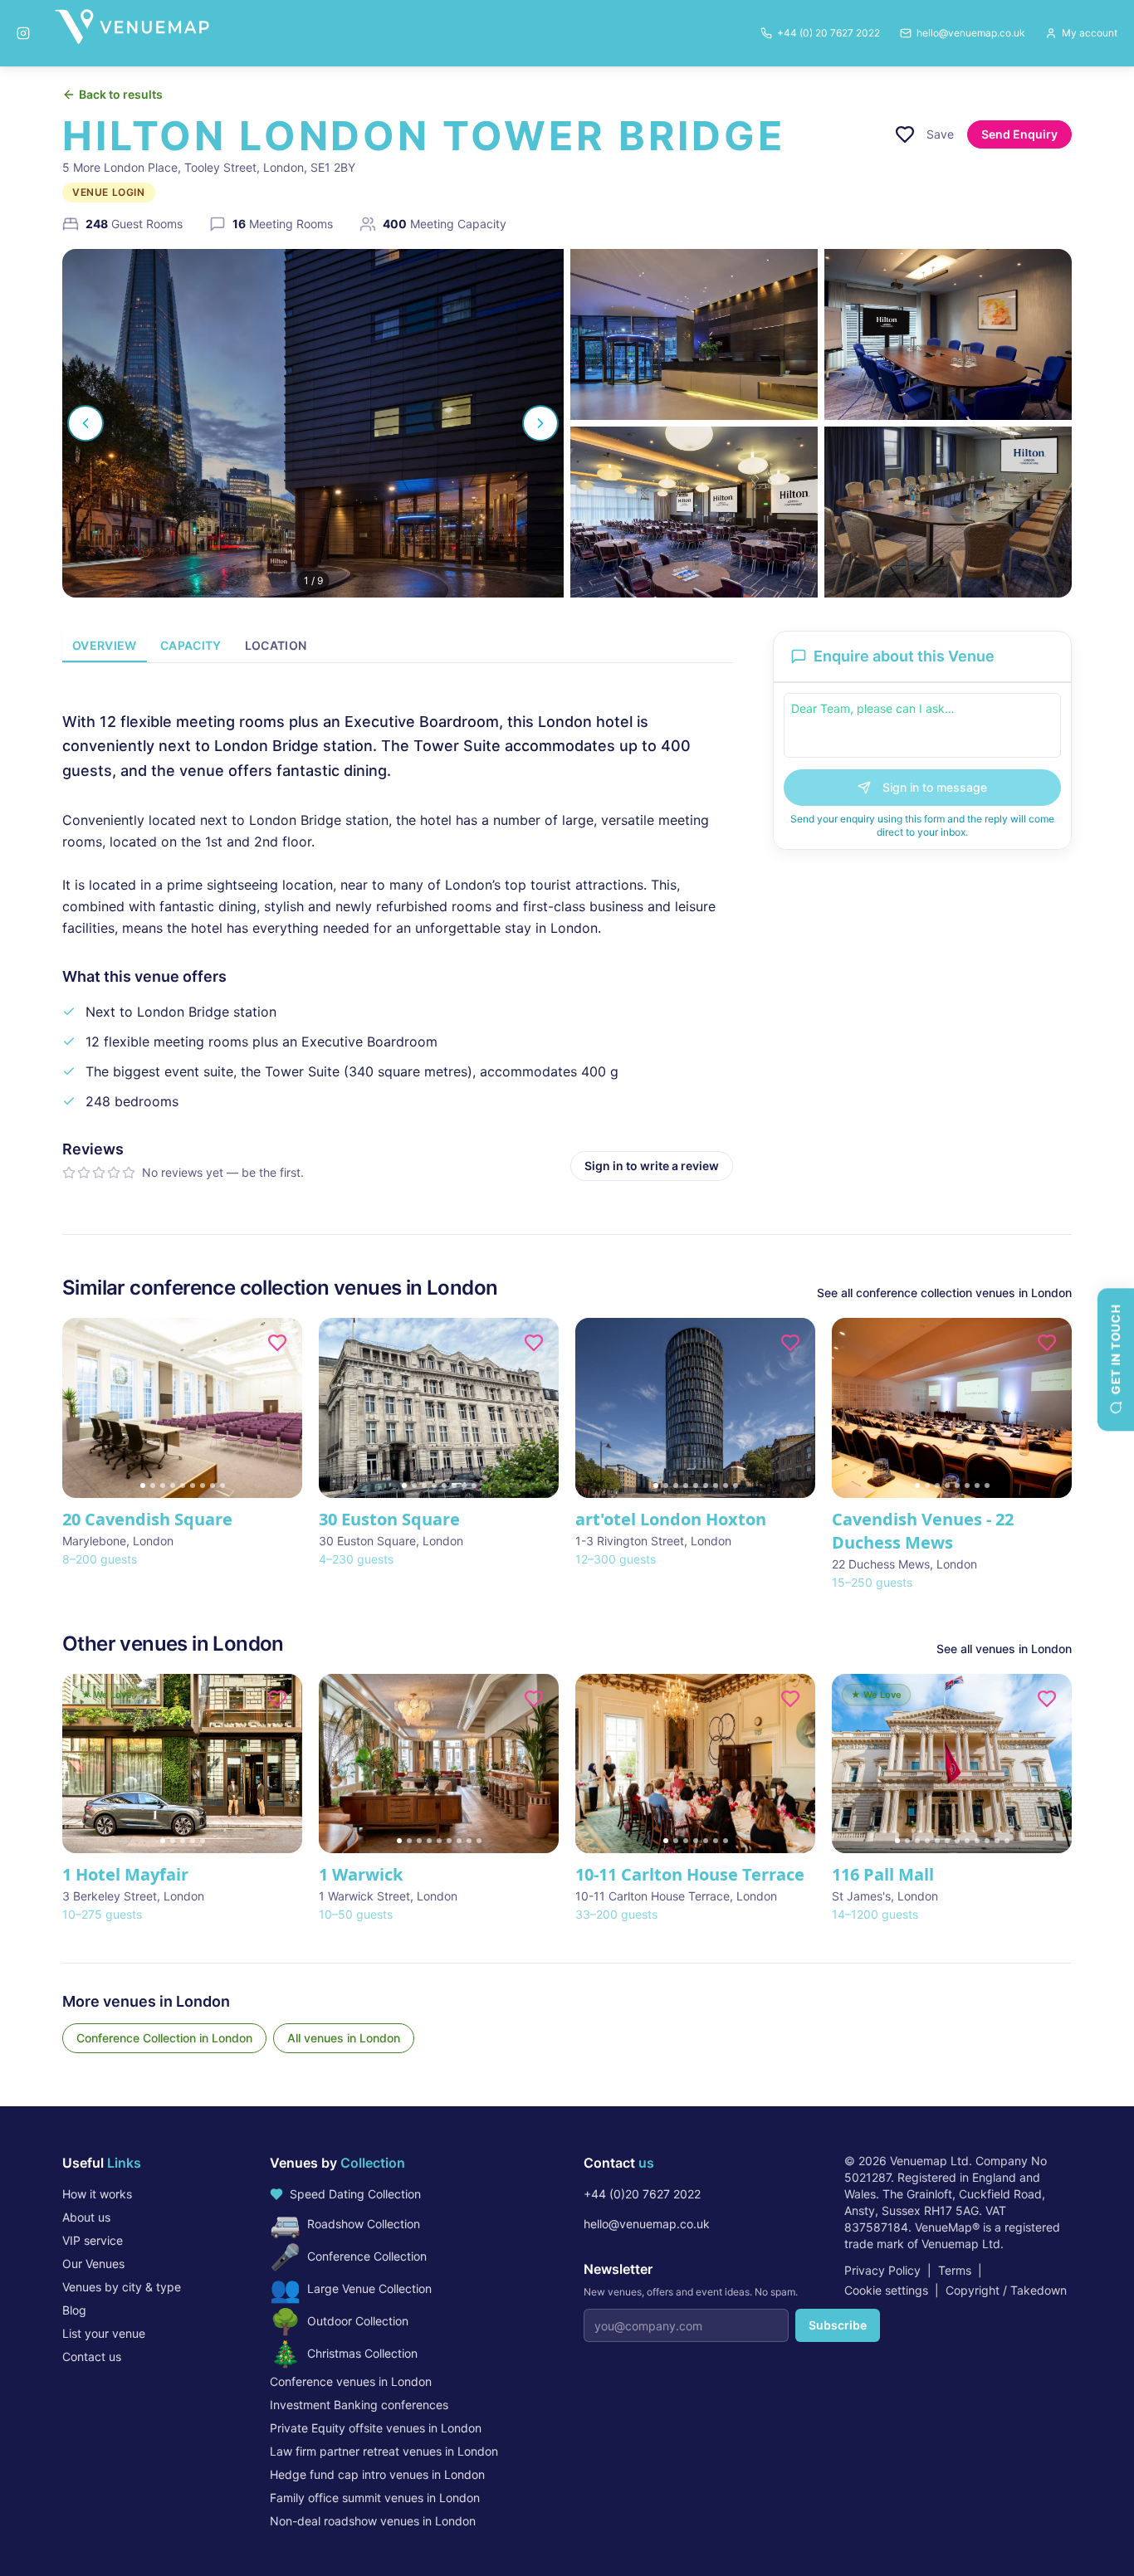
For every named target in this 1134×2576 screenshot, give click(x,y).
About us (86, 2217)
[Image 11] (997, 1841)
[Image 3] (163, 1486)
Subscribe (838, 2325)
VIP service (93, 2240)
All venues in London (344, 2038)
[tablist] (398, 647)
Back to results (121, 94)
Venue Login (109, 192)
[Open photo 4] (694, 512)
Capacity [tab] (191, 645)
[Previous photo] (86, 423)
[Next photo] (540, 423)
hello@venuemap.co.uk (647, 2224)
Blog (74, 2310)
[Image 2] (153, 1486)
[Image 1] (143, 1486)
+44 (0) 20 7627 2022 (829, 33)
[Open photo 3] (948, 334)
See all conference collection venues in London (944, 1293)
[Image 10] (987, 1841)
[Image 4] (173, 1486)
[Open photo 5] (948, 512)
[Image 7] (203, 1486)
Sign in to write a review (652, 1166)
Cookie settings (886, 2290)
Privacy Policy (882, 2270)
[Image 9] (222, 1486)
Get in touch (1115, 1349)
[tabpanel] (398, 932)
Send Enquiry (1019, 134)
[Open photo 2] (694, 334)
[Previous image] (82, 1408)
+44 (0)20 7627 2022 (642, 2194)
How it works (97, 2194)
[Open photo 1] (313, 423)
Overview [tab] (105, 645)
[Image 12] (1007, 1841)
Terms (955, 2270)
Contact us (92, 2356)
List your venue (104, 2333)
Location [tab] (276, 645)
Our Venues (93, 2264)
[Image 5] (183, 1486)
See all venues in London (1004, 1649)
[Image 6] (193, 1486)
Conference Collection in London (164, 2038)
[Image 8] (213, 1486)
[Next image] (282, 1408)
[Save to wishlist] (905, 134)
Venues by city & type (122, 2287)
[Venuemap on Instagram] (23, 33)
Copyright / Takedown (1006, 2290)
